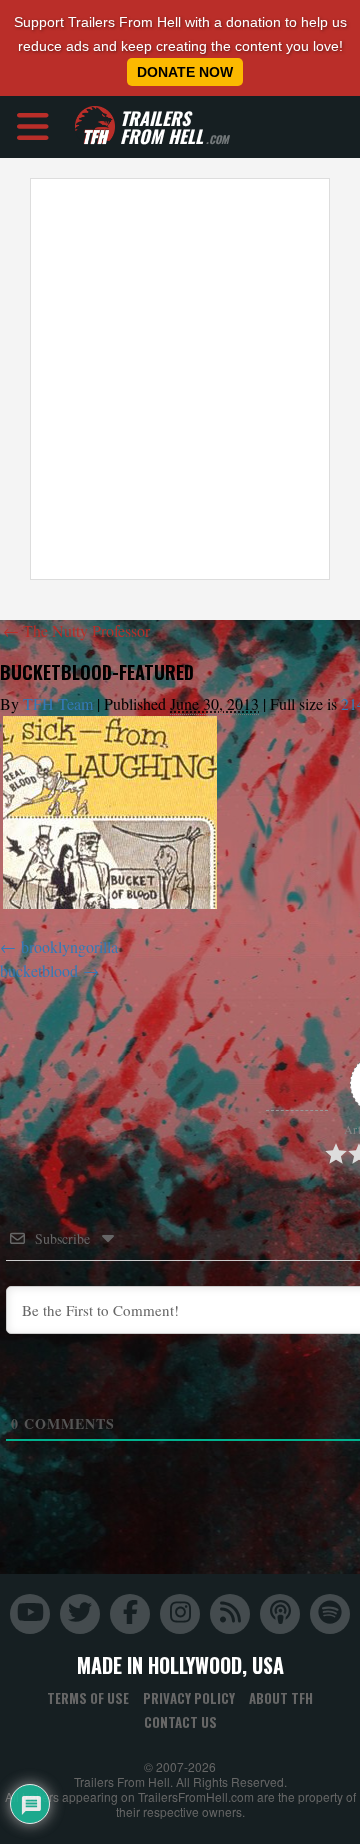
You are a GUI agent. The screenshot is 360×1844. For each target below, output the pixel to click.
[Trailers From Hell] (95, 126)
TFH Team (58, 703)
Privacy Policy (189, 1698)
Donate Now (185, 72)
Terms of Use (88, 1698)
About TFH (281, 1698)
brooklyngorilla (69, 946)
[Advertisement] (180, 379)
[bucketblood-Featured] (110, 812)
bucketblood (39, 970)
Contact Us (180, 1722)
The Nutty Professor (76, 630)
